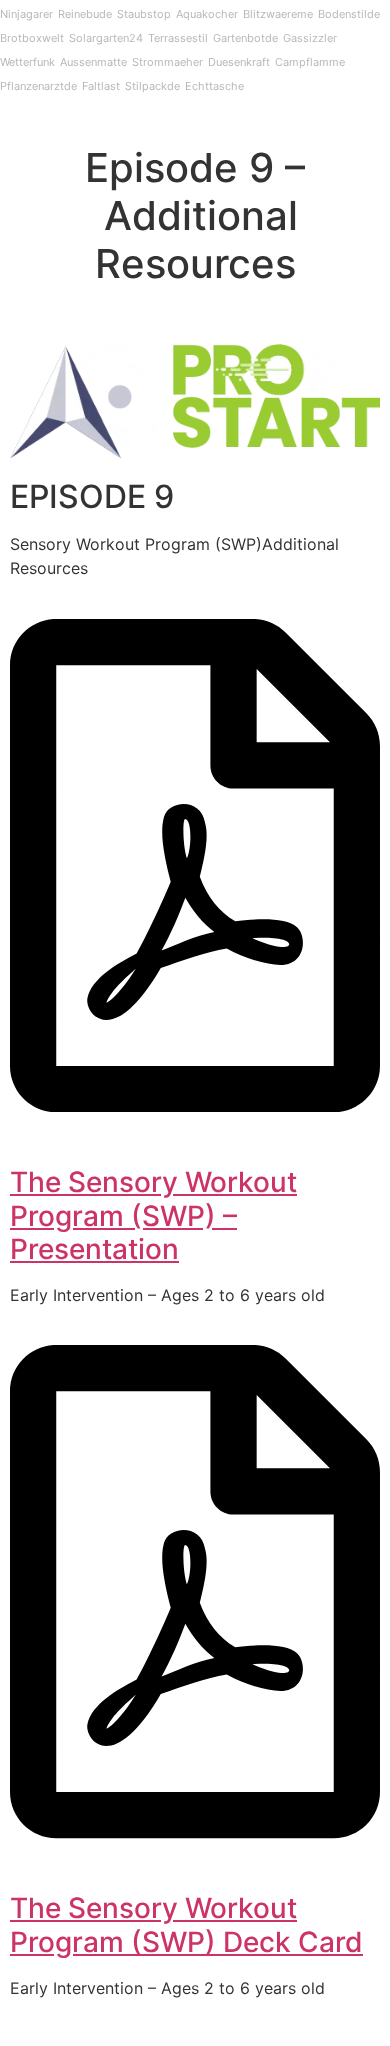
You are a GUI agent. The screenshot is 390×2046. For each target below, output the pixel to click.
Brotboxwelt (32, 38)
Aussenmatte (93, 62)
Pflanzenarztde (38, 86)
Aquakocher (207, 14)
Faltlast (101, 86)
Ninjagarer (26, 14)
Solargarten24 (106, 38)
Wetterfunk (27, 62)
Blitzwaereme (278, 14)
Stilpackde (152, 86)
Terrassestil (178, 38)
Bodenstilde (349, 14)
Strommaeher (167, 62)
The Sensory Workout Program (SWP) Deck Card (186, 1925)
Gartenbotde (245, 38)
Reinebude (85, 14)
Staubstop (144, 14)
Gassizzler (310, 38)
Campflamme (310, 62)
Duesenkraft (239, 62)
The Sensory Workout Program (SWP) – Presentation (153, 1215)
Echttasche (214, 86)
